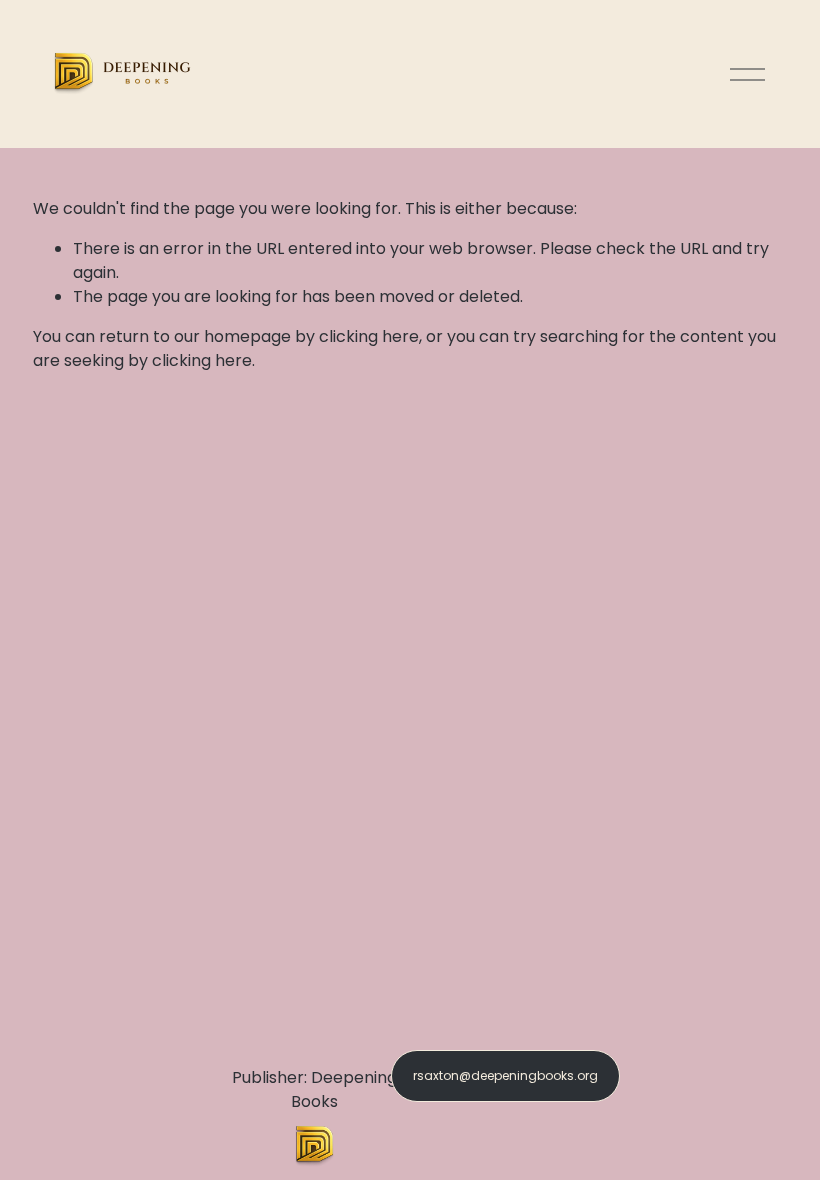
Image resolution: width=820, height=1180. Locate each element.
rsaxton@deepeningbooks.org (505, 1075)
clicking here (369, 336)
